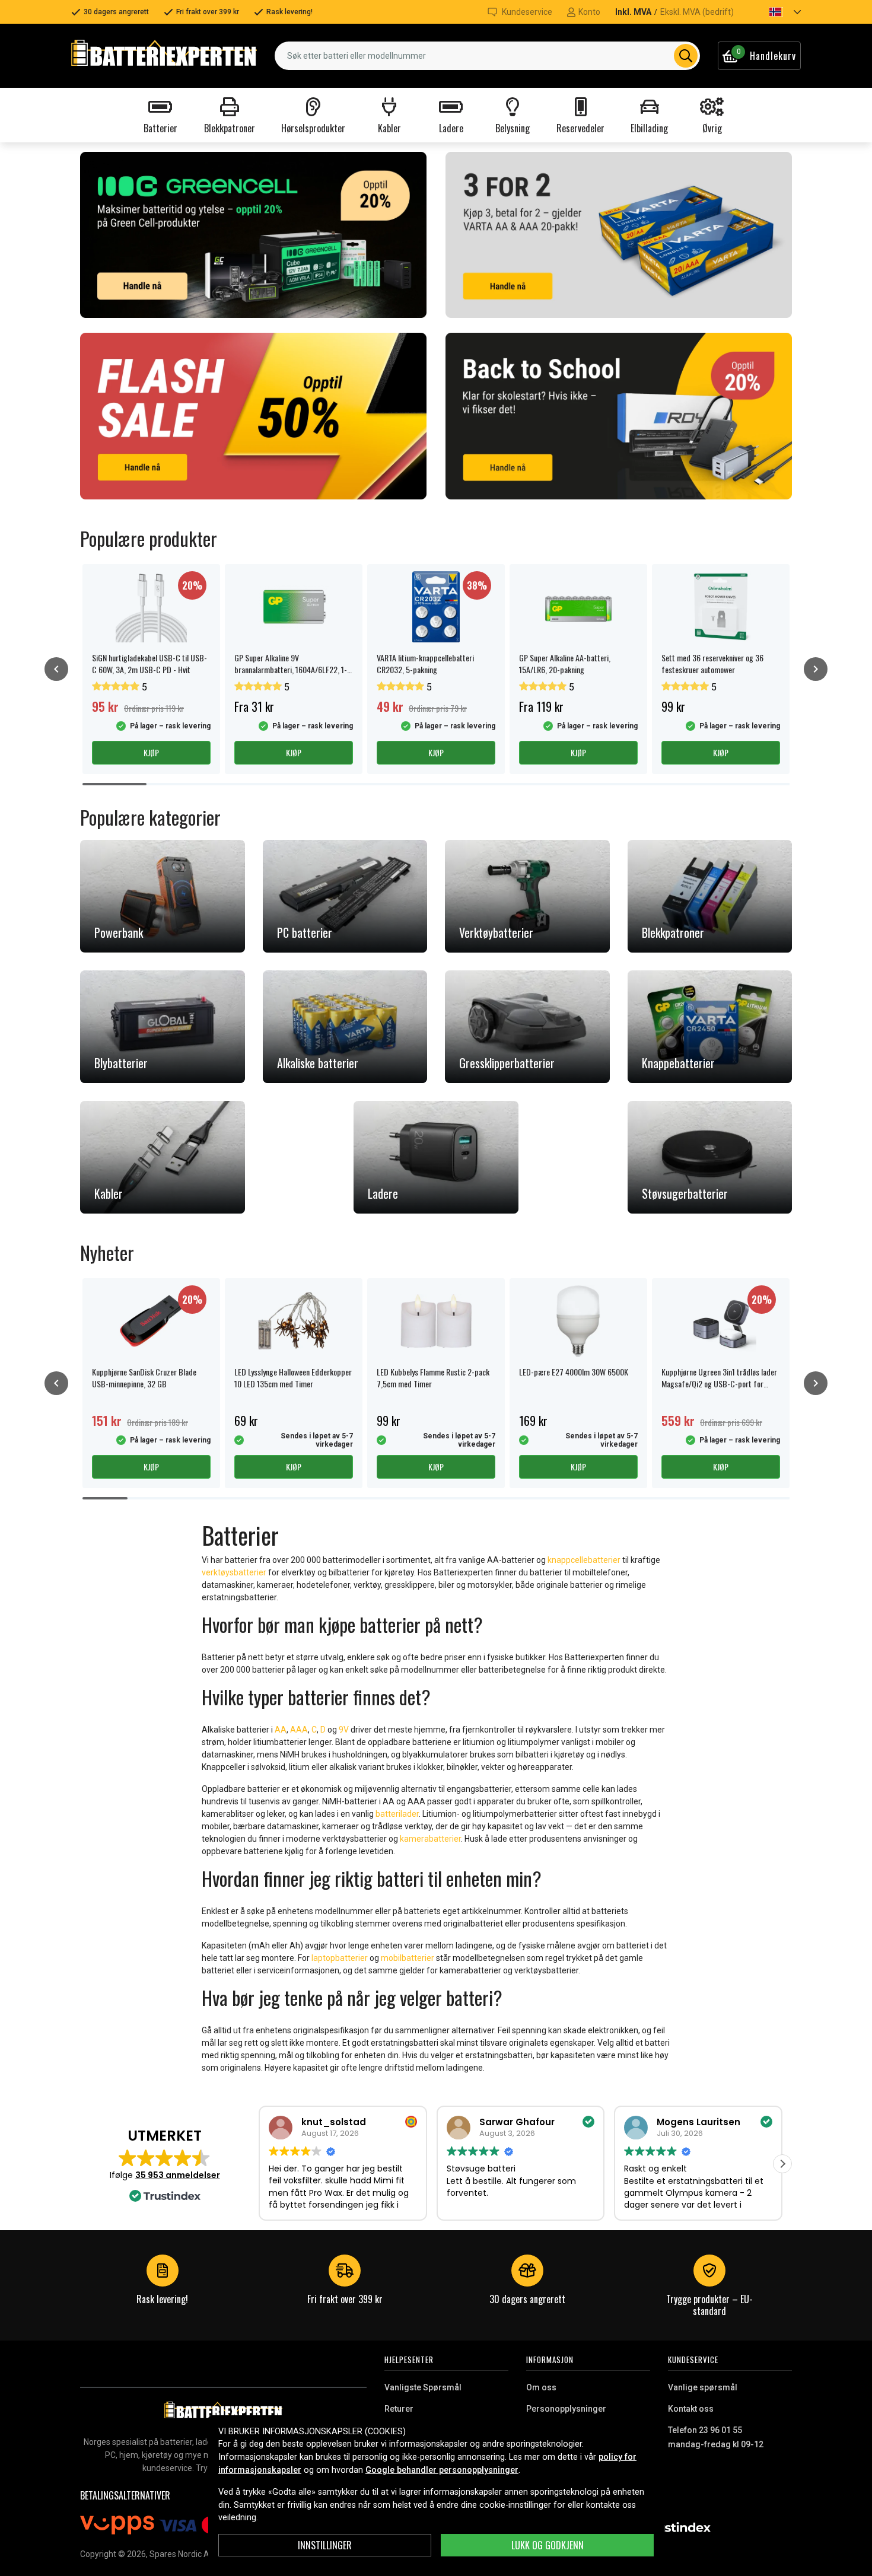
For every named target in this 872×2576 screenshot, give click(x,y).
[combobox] (487, 56)
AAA (299, 1730)
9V (345, 1730)
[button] (775, 12)
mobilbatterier (408, 1958)
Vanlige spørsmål (703, 2387)
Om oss (541, 2387)
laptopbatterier (340, 1958)
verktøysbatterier (234, 1572)
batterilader (397, 1814)
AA (281, 1730)
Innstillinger (325, 2545)
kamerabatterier (430, 1839)
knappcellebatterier (584, 1560)
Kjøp (151, 752)
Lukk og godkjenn (548, 2545)
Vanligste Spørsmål (423, 2387)
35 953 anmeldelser (178, 2175)
